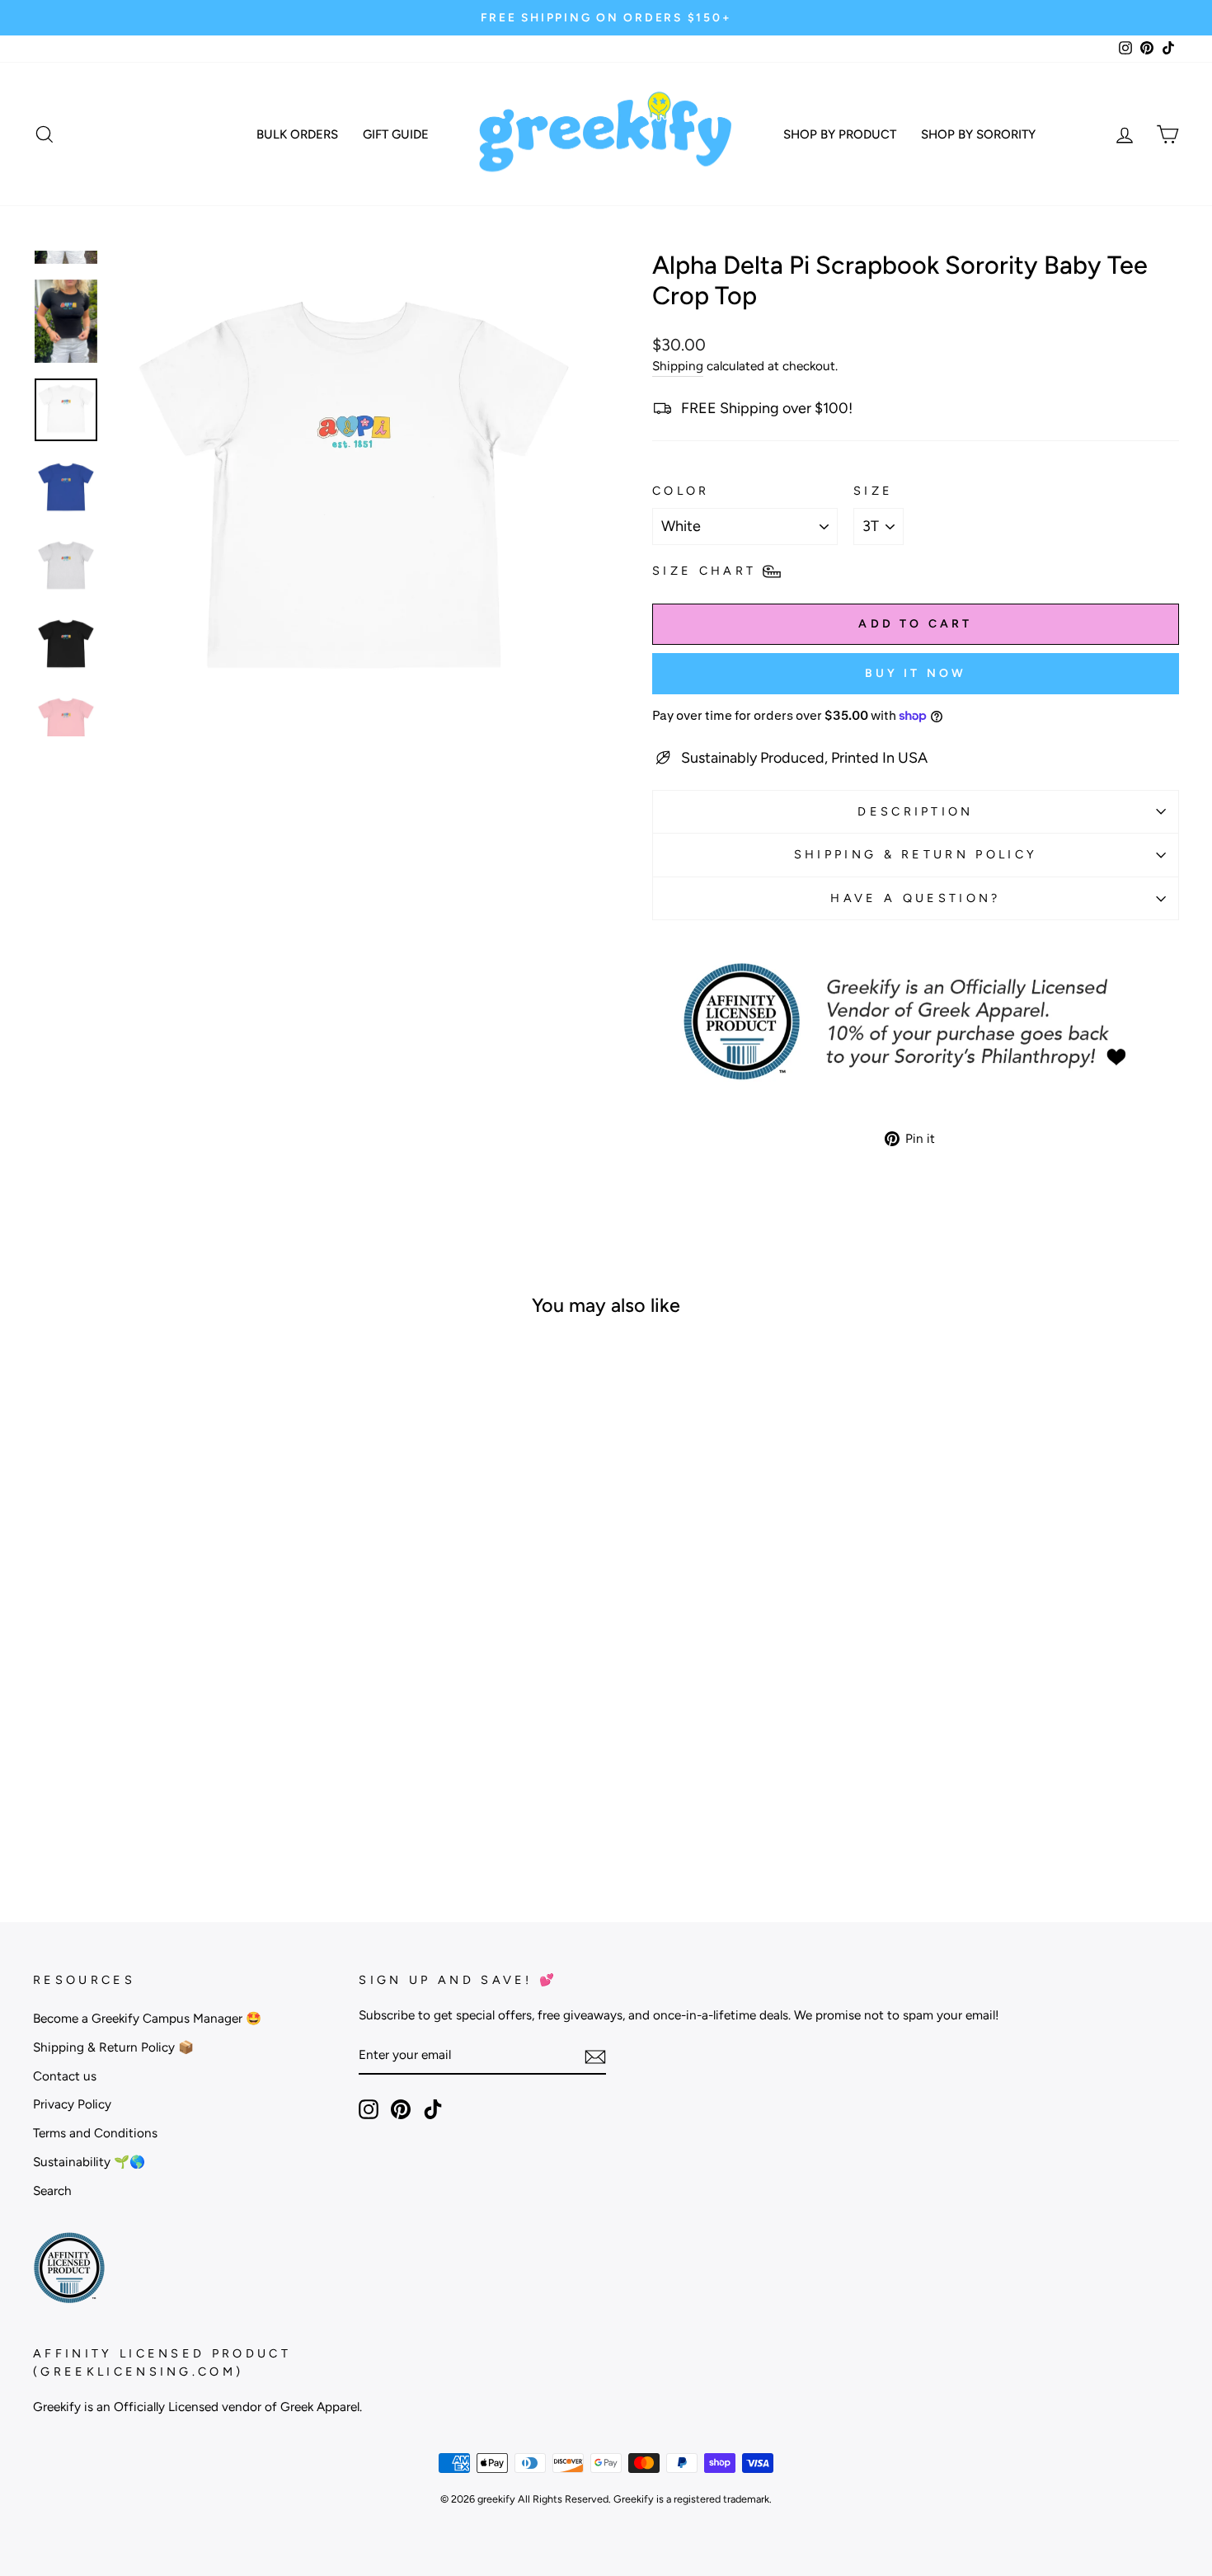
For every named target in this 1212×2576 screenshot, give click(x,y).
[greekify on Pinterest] (401, 2109)
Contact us (65, 2076)
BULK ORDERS (297, 134)
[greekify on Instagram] (369, 2109)
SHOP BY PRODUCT (840, 134)
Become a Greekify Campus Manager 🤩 (147, 2018)
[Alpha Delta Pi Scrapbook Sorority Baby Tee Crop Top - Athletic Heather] (136, 1804)
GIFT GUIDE (396, 134)
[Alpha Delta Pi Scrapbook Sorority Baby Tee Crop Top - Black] (159, 1804)
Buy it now (916, 673)
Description (916, 811)
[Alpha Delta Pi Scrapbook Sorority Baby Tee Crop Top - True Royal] (225, 1804)
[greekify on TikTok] (433, 2109)
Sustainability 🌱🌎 (89, 2162)
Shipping (678, 366)
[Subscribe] (595, 2056)
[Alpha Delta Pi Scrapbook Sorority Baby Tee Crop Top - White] (114, 1804)
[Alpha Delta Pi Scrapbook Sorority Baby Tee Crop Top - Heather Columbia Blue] (203, 1804)
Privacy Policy (72, 2104)
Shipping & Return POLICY (916, 854)
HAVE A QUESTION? (915, 898)
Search (52, 2191)
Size (873, 491)
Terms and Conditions (95, 2133)
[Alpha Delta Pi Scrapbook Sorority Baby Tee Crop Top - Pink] (181, 1804)
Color (681, 491)
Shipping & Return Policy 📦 (113, 2047)
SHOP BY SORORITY (978, 134)
